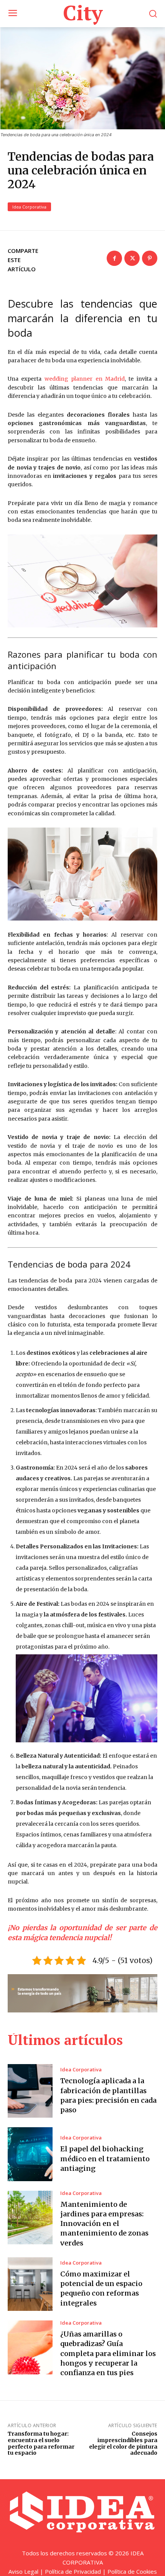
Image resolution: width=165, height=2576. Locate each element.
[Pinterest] (150, 258)
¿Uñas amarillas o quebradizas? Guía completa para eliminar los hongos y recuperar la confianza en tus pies (108, 2353)
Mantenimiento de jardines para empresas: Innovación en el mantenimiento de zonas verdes (104, 2224)
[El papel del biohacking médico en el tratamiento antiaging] (30, 2154)
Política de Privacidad (73, 2571)
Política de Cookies (132, 2571)
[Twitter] (132, 258)
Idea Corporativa (29, 207)
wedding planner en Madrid (85, 379)
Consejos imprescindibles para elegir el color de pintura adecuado (123, 2443)
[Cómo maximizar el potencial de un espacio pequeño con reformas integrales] (30, 2284)
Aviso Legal (23, 2571)
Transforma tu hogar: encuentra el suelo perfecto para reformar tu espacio (41, 2443)
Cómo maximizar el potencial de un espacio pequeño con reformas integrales (101, 2288)
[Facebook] (114, 258)
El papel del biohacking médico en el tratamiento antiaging (105, 2158)
